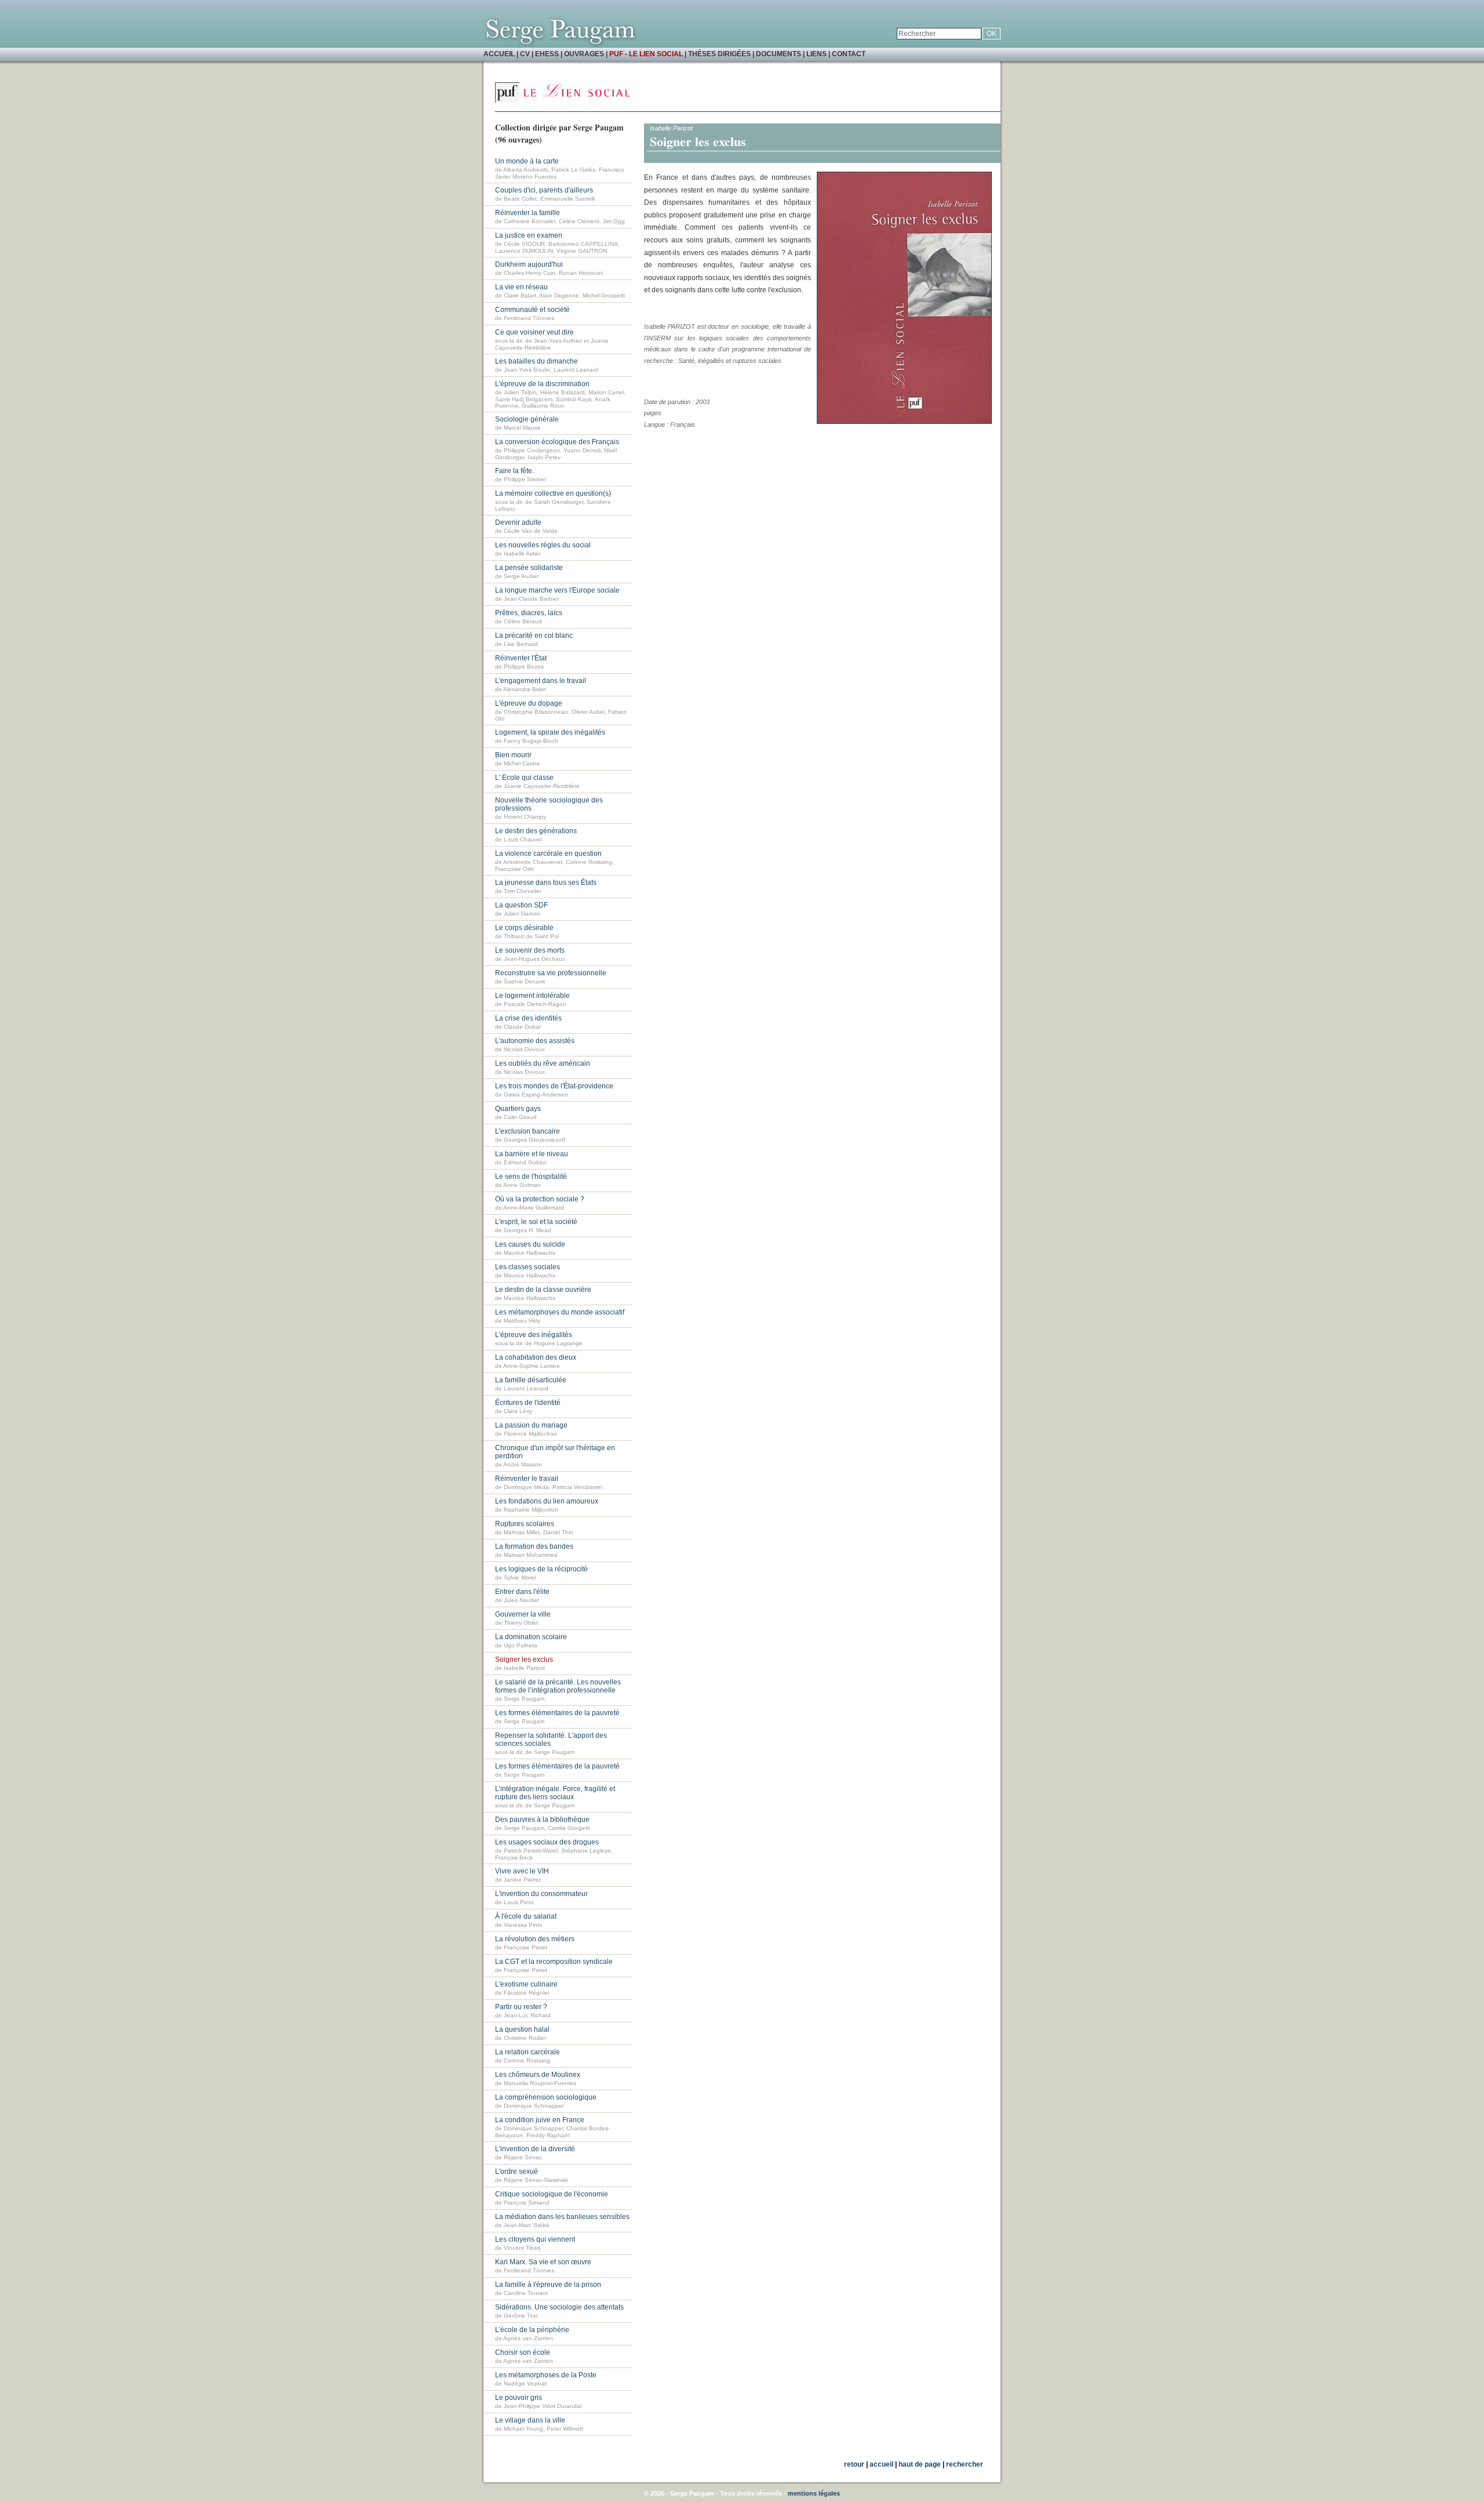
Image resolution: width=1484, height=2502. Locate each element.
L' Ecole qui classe (524, 778)
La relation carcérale (528, 2052)
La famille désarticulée (531, 1380)
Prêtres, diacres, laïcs (529, 613)
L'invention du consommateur (541, 1894)
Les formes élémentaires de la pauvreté (557, 1713)
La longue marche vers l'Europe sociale (557, 590)
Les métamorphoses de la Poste (546, 2375)
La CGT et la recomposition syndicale (554, 1962)
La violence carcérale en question (548, 854)
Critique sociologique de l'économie (552, 2194)
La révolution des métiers (535, 1939)
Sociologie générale (527, 419)
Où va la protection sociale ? (540, 1199)
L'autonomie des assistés (535, 1041)
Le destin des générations (536, 831)
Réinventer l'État (521, 658)
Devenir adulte (518, 522)
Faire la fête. (514, 471)
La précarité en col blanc (534, 636)
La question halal (522, 2029)
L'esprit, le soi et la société (536, 1222)
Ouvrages (584, 54)
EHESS (547, 54)
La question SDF (521, 905)
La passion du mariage (531, 1425)
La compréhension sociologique (546, 2097)
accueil (881, 2464)
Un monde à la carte (527, 161)
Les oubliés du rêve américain (543, 1063)
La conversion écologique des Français (557, 442)
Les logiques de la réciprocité (541, 1569)
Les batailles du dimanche (537, 361)
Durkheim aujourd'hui (529, 264)
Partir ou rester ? (521, 2007)
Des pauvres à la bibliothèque (542, 1820)
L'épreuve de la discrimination (542, 384)
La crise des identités (528, 1018)
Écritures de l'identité (528, 1403)
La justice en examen (529, 235)
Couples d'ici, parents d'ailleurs (544, 190)
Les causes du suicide (530, 1244)
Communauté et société (532, 310)
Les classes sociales (528, 1267)
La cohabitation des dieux (536, 1357)
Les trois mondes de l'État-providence (554, 1086)
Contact (849, 54)
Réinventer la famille (528, 213)
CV (525, 54)
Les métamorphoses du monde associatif (560, 1312)
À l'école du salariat (526, 1916)
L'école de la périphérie (532, 2330)
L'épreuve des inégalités (534, 1335)
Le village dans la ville (530, 2420)
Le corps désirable (524, 928)
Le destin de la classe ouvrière (543, 1290)
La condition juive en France (540, 2120)
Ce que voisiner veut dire (534, 332)
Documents (779, 54)
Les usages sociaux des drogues (547, 1842)
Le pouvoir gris (519, 2398)
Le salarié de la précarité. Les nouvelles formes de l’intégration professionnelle (558, 1686)
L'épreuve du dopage (529, 703)
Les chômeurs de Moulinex (538, 2075)
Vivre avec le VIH (522, 1871)
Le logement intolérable (532, 996)
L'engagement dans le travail (541, 681)
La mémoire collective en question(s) (553, 493)
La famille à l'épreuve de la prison (548, 2285)
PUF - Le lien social (646, 54)
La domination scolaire (531, 1637)
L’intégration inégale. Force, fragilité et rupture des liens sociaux (555, 1793)
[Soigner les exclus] (904, 422)
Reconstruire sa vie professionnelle (551, 973)
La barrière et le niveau (532, 1154)
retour (854, 2464)
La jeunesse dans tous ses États (546, 883)
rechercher (965, 2464)
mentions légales (814, 2493)
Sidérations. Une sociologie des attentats (559, 2307)
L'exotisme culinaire (526, 1984)
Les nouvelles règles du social (543, 545)
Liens (816, 54)
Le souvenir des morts (530, 950)
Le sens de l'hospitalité (531, 1176)
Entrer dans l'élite (522, 1592)
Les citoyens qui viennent (535, 2239)
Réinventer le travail (527, 1479)
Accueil (499, 54)
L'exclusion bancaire (528, 1131)
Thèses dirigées (719, 54)
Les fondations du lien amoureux (547, 1501)
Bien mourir (513, 755)
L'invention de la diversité (535, 2149)
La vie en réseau (521, 287)
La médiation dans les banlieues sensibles (562, 2217)
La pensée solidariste (529, 568)
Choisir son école (523, 2352)
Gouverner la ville (523, 1614)
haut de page (920, 2464)
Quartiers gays (518, 1109)
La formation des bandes (534, 1546)
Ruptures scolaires (525, 1524)
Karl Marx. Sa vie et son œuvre (543, 2262)
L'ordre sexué (517, 2171)
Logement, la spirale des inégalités (550, 732)
